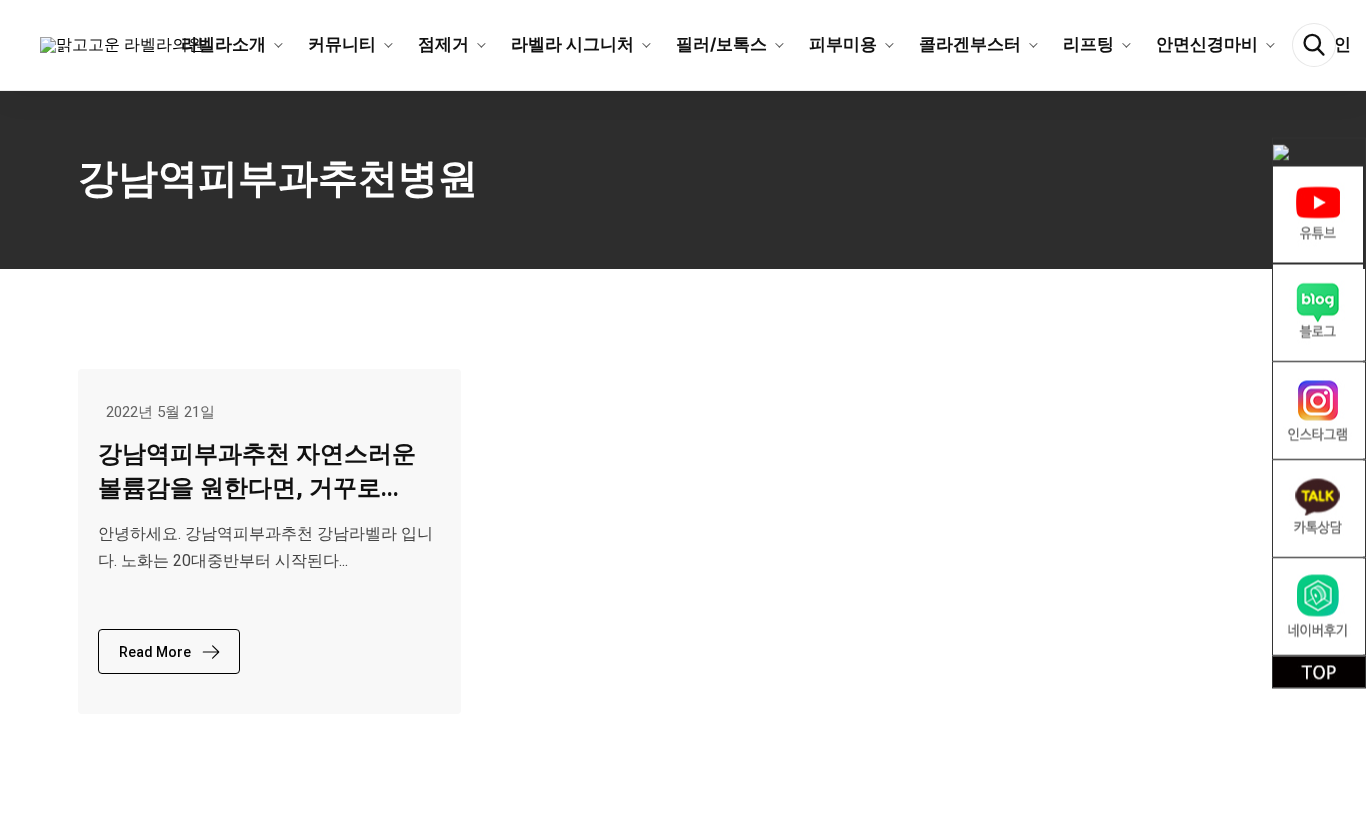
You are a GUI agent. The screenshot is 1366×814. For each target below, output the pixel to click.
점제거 (443, 44)
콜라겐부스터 (970, 44)
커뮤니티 (342, 44)
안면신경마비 (1207, 44)
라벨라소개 (223, 44)
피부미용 (843, 44)
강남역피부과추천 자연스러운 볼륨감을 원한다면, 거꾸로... (257, 471)
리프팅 (1088, 44)
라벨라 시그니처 (572, 44)
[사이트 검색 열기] (1314, 45)
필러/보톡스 (721, 44)
